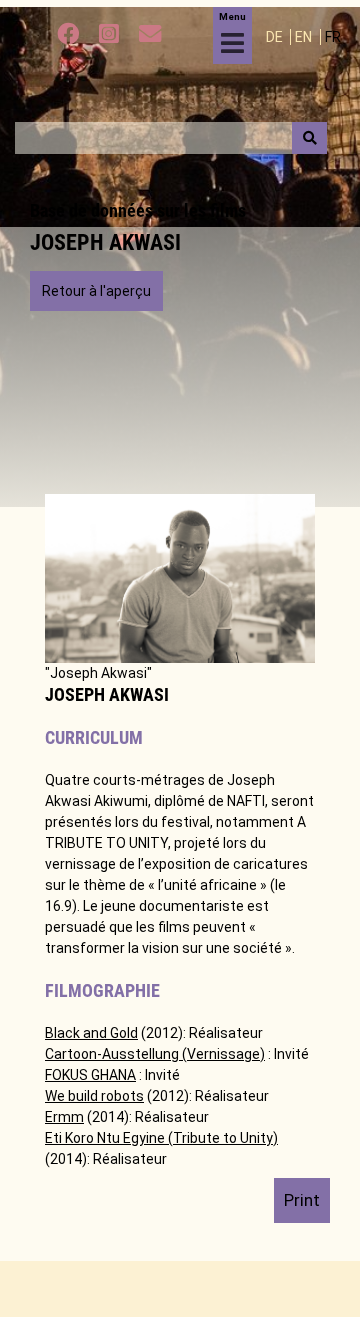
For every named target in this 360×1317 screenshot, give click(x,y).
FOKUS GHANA (90, 1075)
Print (302, 1200)
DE (276, 37)
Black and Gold (91, 1033)
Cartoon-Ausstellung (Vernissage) (155, 1054)
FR (333, 37)
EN (305, 37)
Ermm (64, 1117)
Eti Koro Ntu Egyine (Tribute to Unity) (161, 1138)
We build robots (94, 1096)
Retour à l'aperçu (96, 291)
